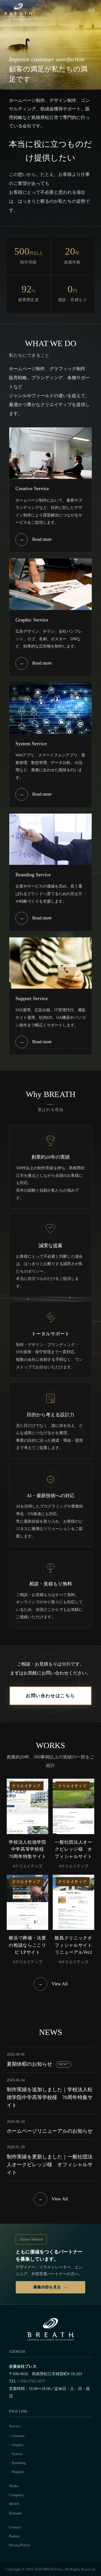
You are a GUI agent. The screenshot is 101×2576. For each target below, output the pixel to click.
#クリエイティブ (28, 1866)
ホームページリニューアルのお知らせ (50, 2131)
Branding (19, 2463)
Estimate (16, 2513)
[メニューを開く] (91, 10)
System (17, 2454)
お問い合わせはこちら (50, 1696)
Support (18, 2472)
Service (15, 2426)
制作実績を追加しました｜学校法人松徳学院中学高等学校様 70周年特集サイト (50, 2097)
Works (14, 2486)
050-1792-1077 (33, 2381)
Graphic (18, 2445)
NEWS (14, 2504)
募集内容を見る (47, 2287)
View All (53, 1984)
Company (16, 2495)
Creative (18, 2436)
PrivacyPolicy (20, 2545)
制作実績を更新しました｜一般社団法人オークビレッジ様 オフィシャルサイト (50, 2165)
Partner (14, 2536)
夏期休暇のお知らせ (38, 2064)
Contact (15, 2527)
